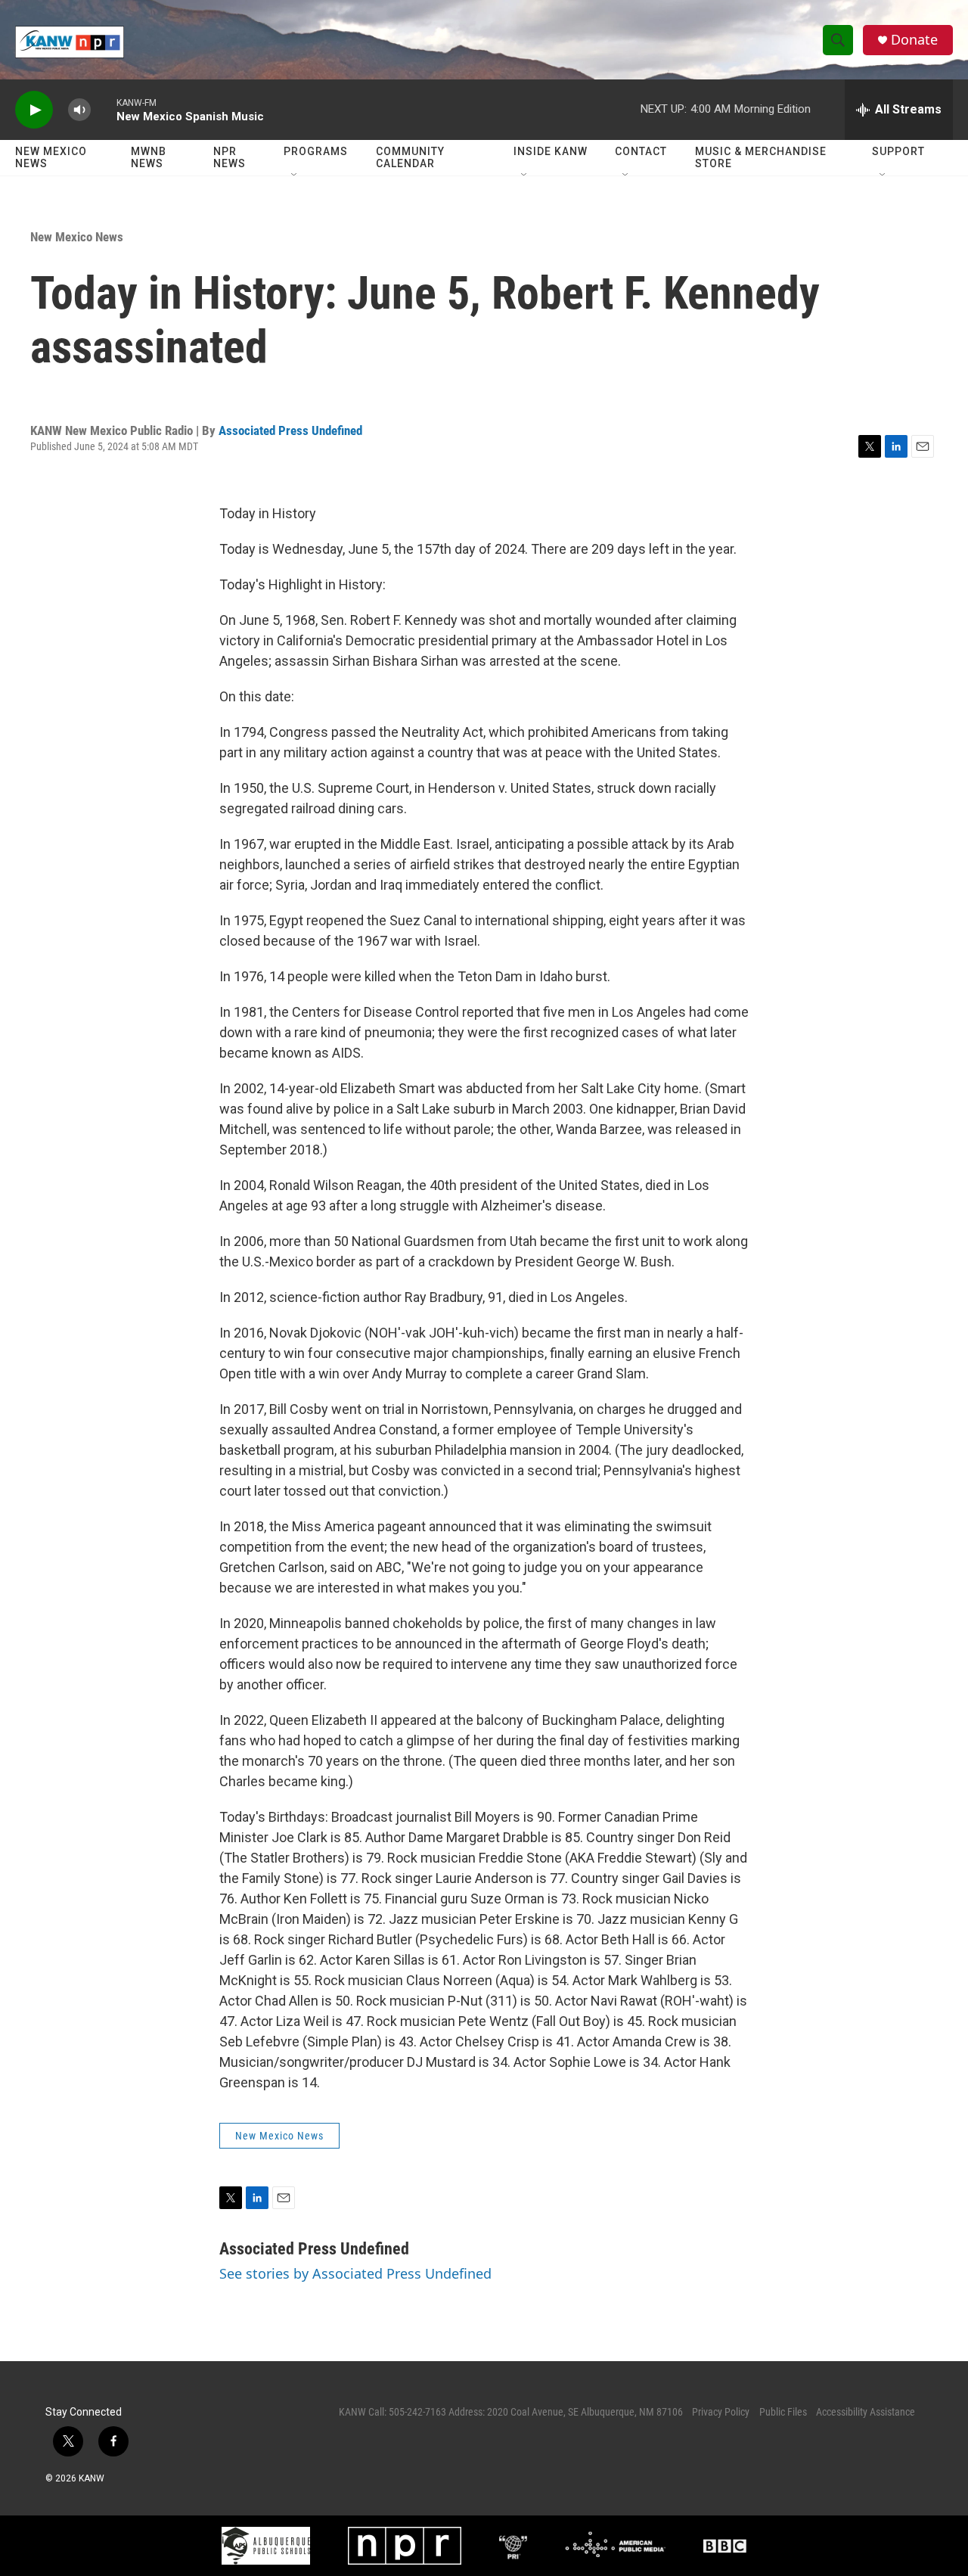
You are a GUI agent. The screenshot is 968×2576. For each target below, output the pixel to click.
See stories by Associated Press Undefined (355, 2273)
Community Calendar (410, 157)
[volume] (79, 110)
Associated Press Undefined (290, 430)
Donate (914, 40)
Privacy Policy (721, 2412)
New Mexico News (51, 157)
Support (898, 151)
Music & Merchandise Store (761, 157)
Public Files (783, 2412)
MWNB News (149, 157)
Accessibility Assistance (866, 2412)
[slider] (104, 109)
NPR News (230, 157)
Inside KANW (551, 151)
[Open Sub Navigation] (295, 176)
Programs (316, 151)
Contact (641, 151)
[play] (34, 110)
